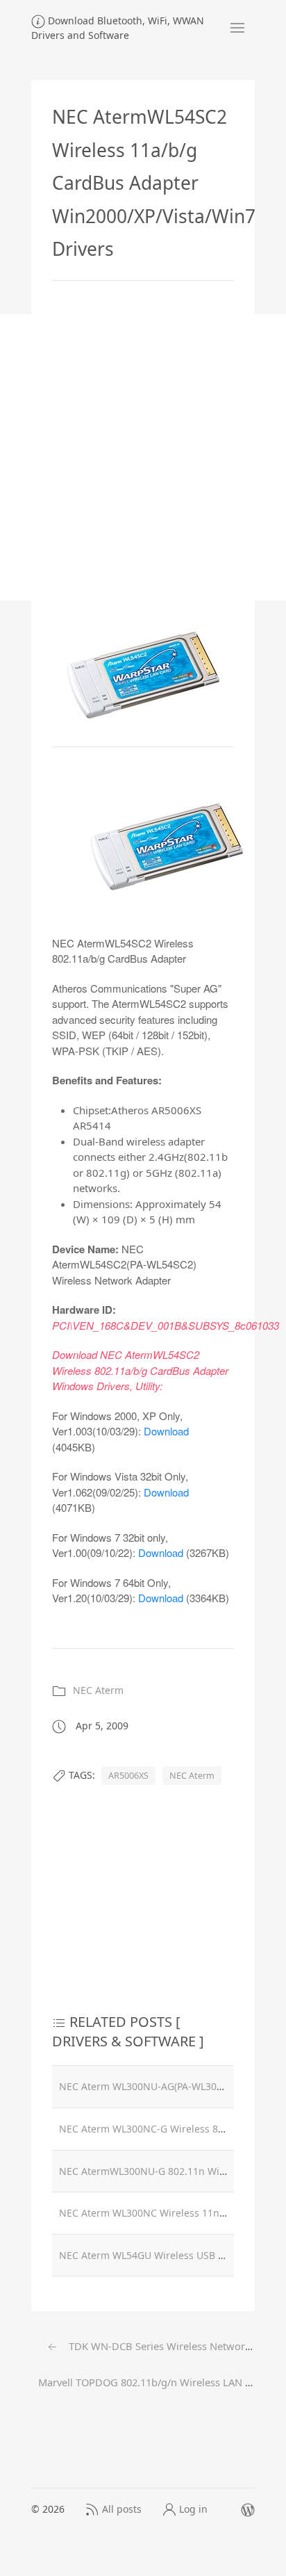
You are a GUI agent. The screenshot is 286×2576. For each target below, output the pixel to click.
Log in (193, 2509)
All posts (122, 2509)
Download (166, 1431)
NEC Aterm (98, 1690)
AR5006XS (128, 1776)
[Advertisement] (143, 457)
